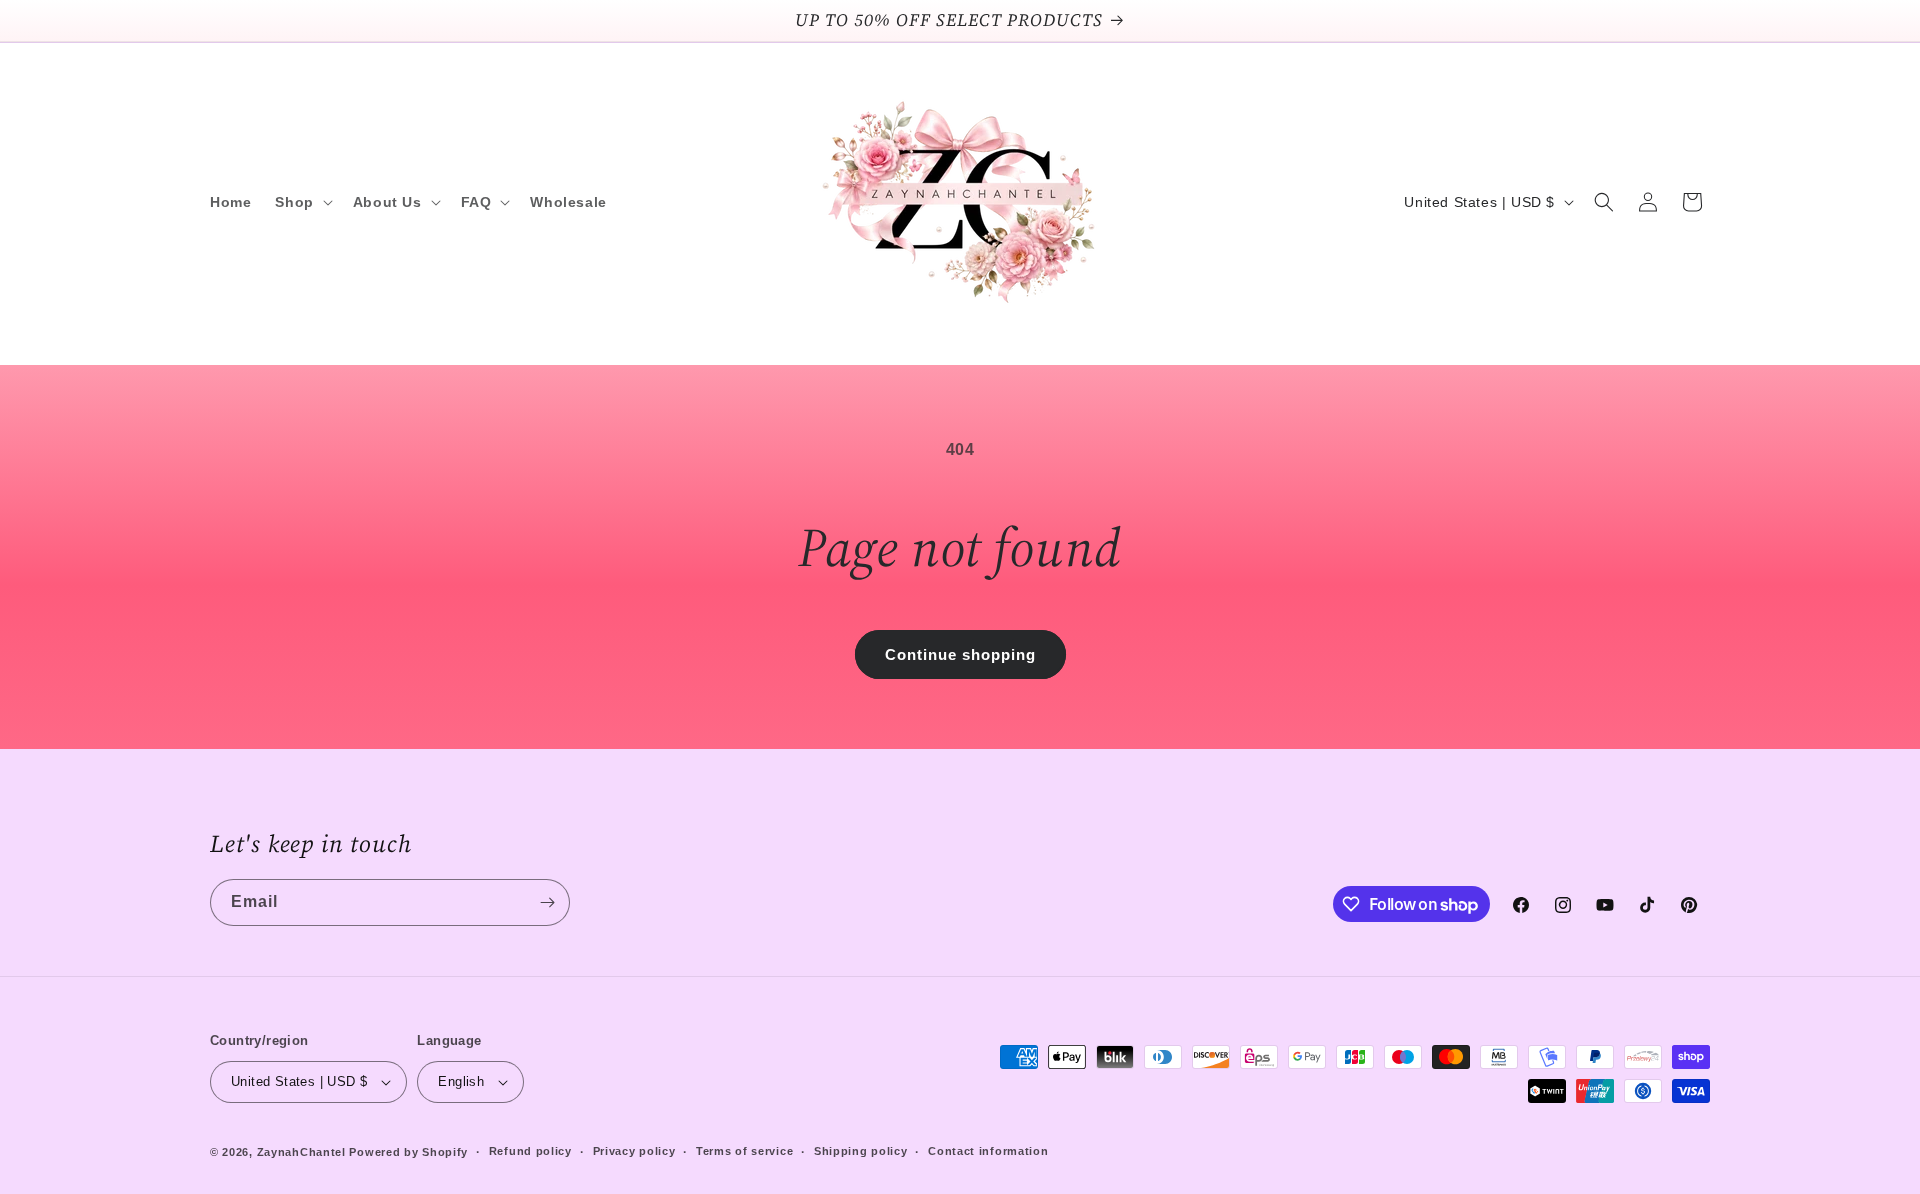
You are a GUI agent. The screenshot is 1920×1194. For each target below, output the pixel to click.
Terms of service (744, 1151)
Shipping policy (861, 1151)
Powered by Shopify (408, 1152)
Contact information (988, 1151)
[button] (301, 202)
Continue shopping (960, 654)
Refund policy (530, 1151)
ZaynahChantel (301, 1152)
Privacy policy (634, 1151)
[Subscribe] (547, 902)
